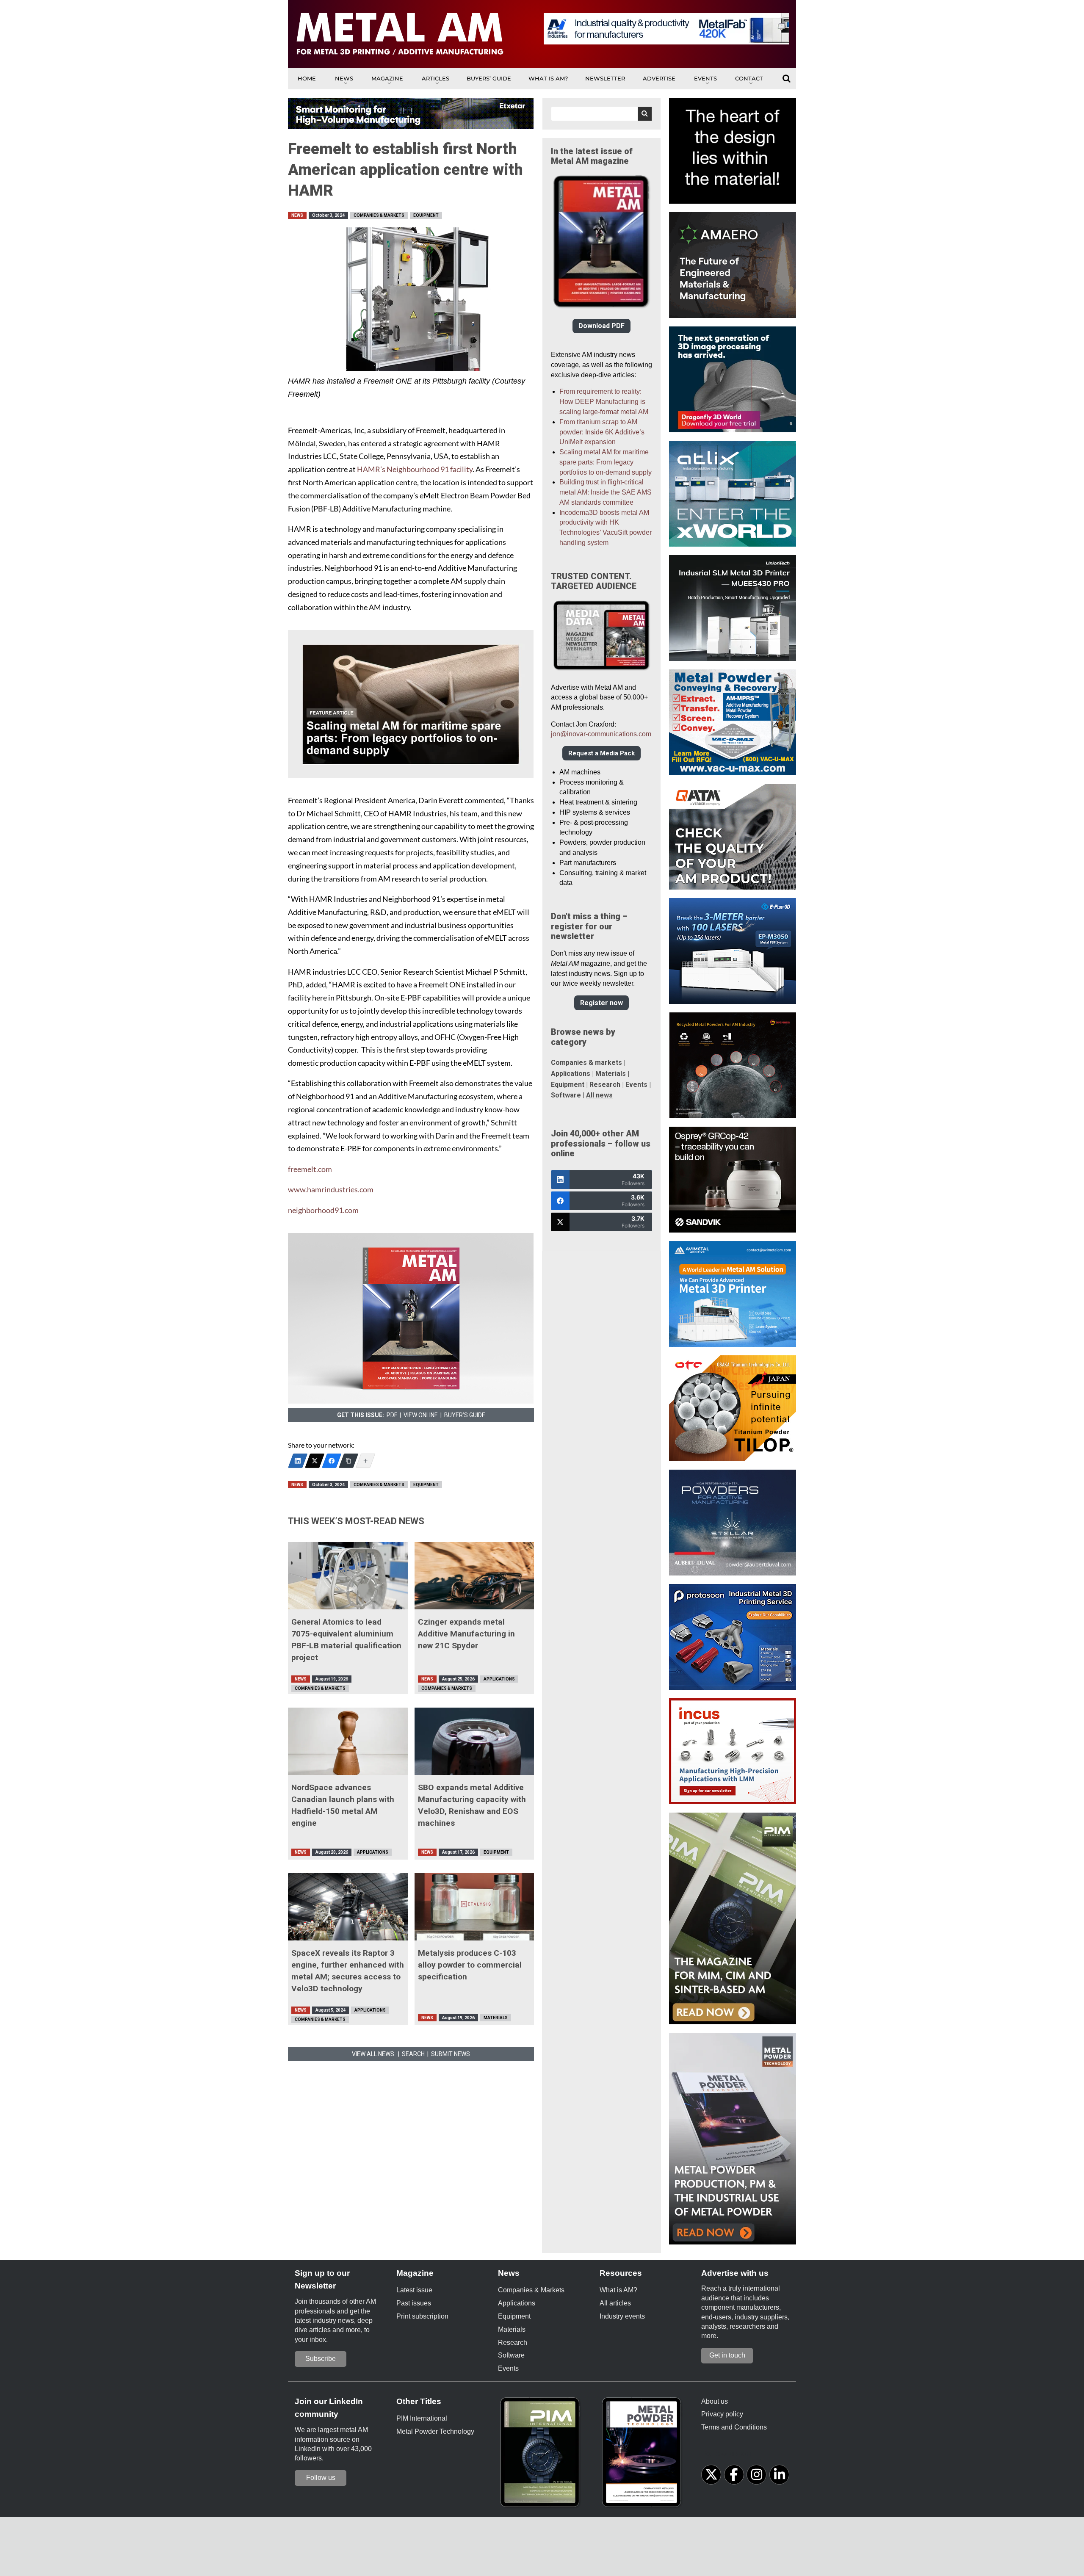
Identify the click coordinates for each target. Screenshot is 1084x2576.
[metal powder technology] (644, 2455)
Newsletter (605, 78)
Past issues (414, 2303)
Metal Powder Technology (435, 2431)
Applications (499, 1679)
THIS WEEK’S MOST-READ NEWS (356, 1521)
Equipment (426, 215)
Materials (496, 2018)
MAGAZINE (387, 78)
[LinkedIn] (298, 1461)
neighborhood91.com (323, 1210)
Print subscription (422, 2316)
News (344, 78)
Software (566, 1095)
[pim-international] (542, 2455)
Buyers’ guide (489, 78)
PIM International (422, 2418)
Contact (749, 78)
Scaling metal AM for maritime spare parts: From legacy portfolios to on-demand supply (606, 462)
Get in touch (727, 2355)
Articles (436, 78)
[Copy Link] (348, 1461)
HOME (307, 78)
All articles (615, 2303)
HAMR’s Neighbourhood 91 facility (415, 469)
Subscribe (321, 2359)
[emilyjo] (332, 1461)
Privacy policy (722, 2414)
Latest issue (414, 2290)
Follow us (321, 2478)
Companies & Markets (379, 215)
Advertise (659, 78)
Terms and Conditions (734, 2427)
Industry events (622, 2316)
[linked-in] (779, 2475)
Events (705, 78)
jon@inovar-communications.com (601, 734)
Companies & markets (586, 1063)
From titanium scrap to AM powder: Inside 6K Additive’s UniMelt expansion (602, 432)
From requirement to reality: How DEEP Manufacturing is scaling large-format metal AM (604, 402)
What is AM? (548, 78)
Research (605, 1085)
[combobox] (601, 114)
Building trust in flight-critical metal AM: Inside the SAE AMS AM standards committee (606, 492)
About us (715, 2401)
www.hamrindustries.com (331, 1190)
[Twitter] (315, 1461)
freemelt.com (310, 1169)
